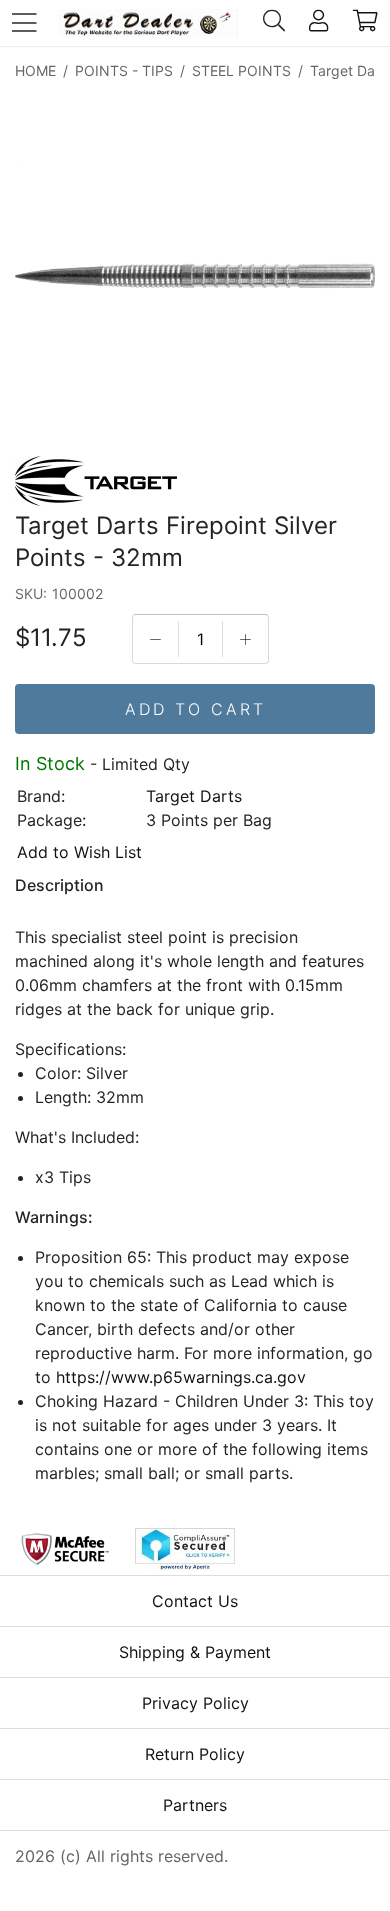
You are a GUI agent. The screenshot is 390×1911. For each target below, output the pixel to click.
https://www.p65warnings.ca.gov (181, 1377)
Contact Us (195, 1601)
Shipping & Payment (195, 1652)
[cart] (365, 23)
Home (35, 70)
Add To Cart (195, 709)
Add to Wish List (79, 852)
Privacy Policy (195, 1703)
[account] (318, 23)
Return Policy (195, 1754)
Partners (195, 1805)
